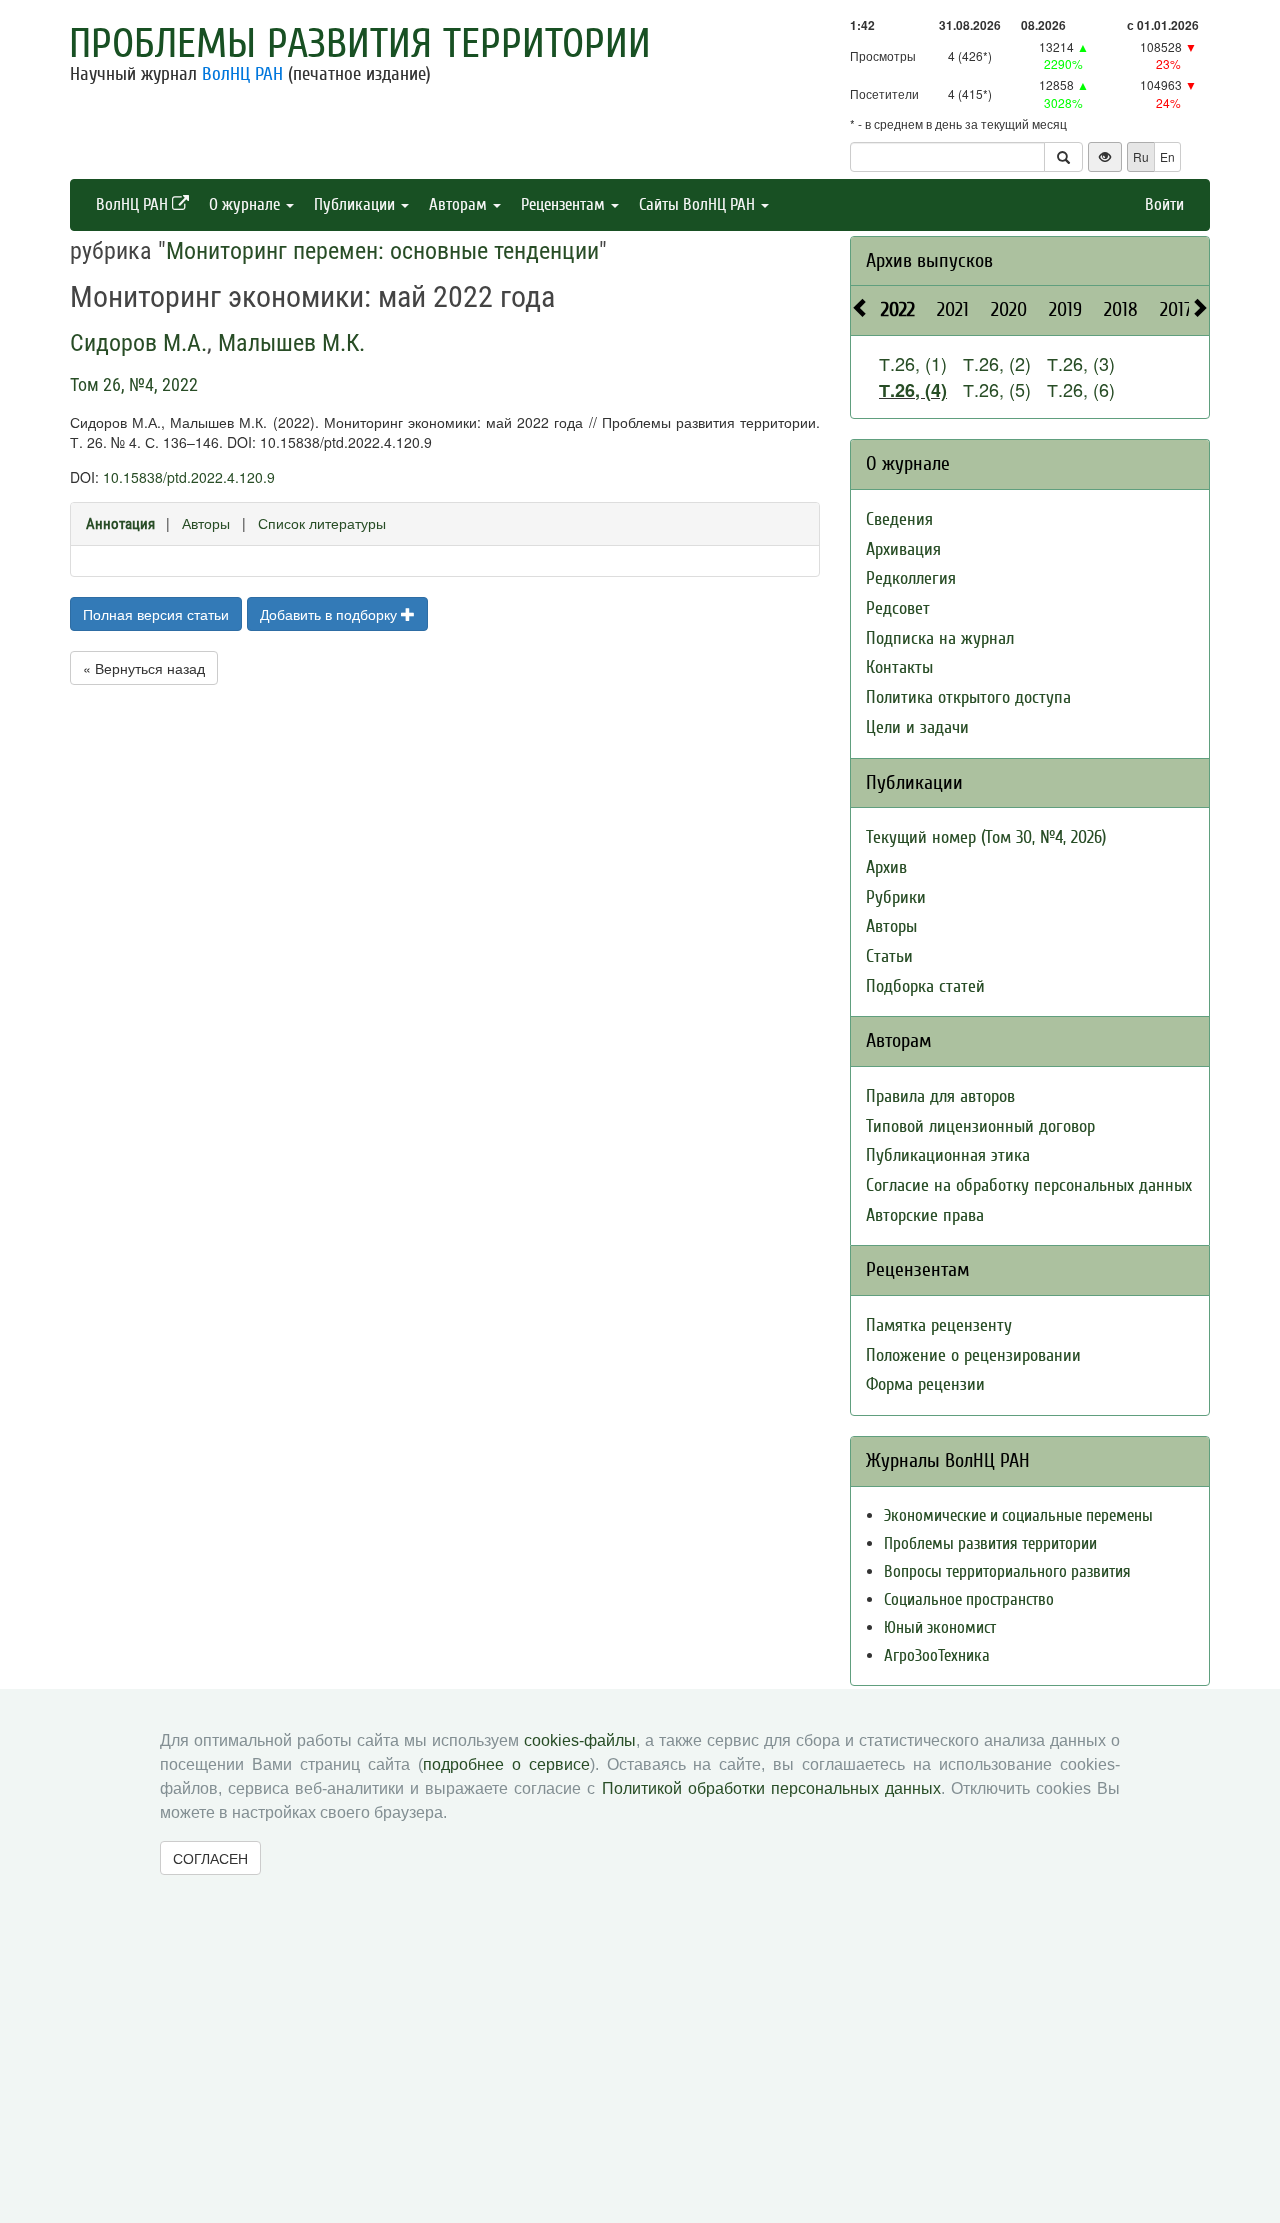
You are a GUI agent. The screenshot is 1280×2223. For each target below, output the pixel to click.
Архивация (903, 549)
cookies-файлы (580, 1740)
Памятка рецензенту (939, 1325)
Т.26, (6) (1081, 389)
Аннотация (120, 524)
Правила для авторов (940, 1096)
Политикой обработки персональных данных (771, 1788)
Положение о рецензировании (973, 1355)
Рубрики (896, 897)
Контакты (899, 667)
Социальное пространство (969, 1599)
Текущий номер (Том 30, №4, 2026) (986, 837)
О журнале (246, 204)
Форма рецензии (925, 1384)
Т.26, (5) (997, 389)
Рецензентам (565, 204)
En (1167, 156)
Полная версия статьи (156, 614)
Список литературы (322, 523)
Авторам (460, 204)
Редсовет (898, 608)
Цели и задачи (917, 727)
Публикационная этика (948, 1155)
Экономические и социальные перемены (1018, 1515)
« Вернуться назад (144, 668)
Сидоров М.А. (138, 343)
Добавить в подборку (330, 614)
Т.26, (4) (913, 390)
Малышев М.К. (291, 343)
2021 (953, 309)
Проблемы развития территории (360, 44)
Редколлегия (911, 578)
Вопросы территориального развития (1007, 1571)
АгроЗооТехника (937, 1655)
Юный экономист (940, 1627)
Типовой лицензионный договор (980, 1126)
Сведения (899, 519)
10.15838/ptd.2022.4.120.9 (189, 477)
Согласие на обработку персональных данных (1029, 1185)
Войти (1164, 204)
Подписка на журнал (940, 638)
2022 (898, 309)
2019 (1065, 309)
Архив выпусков (929, 260)
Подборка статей (925, 986)
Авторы (206, 523)
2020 (1009, 309)
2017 (1176, 309)
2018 (1121, 309)
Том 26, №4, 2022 (134, 384)
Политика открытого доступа (968, 697)
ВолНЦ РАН (242, 74)
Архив (886, 867)
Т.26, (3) (1081, 363)
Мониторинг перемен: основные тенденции (382, 251)
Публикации (356, 204)
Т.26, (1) (913, 363)
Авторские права (925, 1215)
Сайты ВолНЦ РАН (699, 204)
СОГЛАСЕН (210, 1858)
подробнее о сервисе (506, 1764)
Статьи (889, 956)
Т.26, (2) (997, 363)
